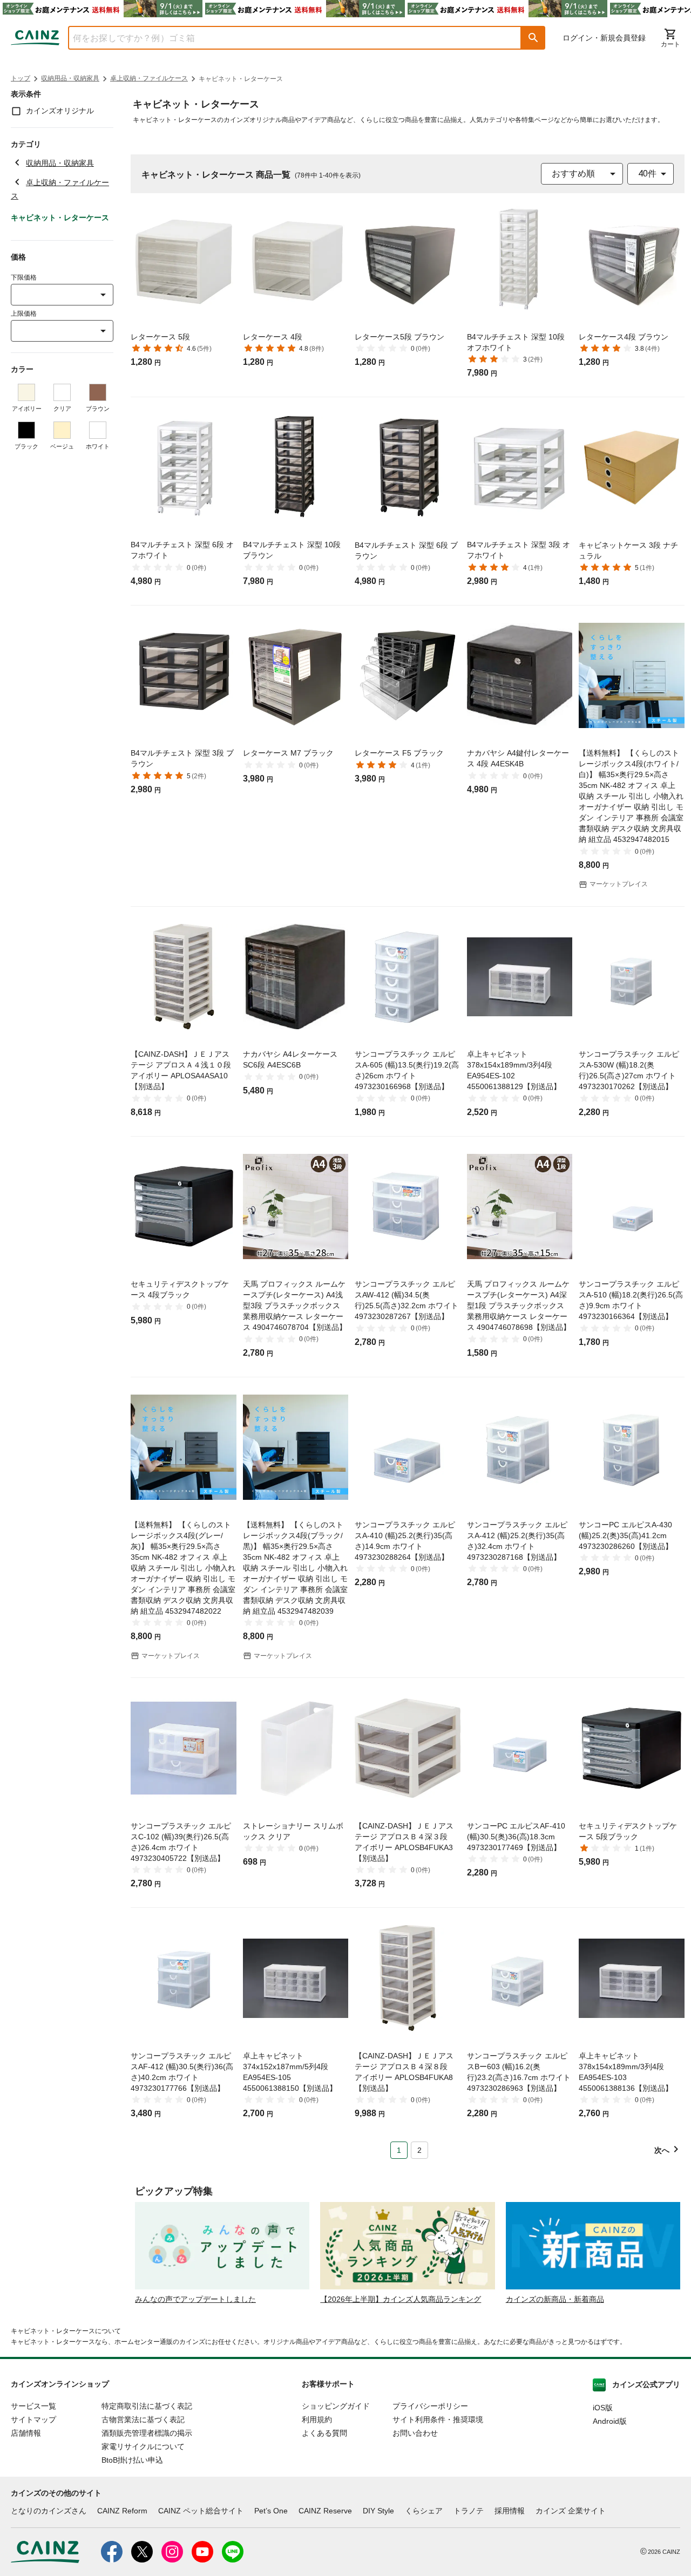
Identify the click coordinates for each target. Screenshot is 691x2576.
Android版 (610, 2421)
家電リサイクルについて (143, 2446)
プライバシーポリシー (430, 2406)
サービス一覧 (33, 2406)
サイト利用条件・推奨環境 (438, 2419)
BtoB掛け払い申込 (132, 2460)
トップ (21, 78)
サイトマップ (33, 2419)
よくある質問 (324, 2433)
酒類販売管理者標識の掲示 (147, 2433)
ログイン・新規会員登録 (604, 38)
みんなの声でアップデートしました (195, 2299)
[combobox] (287, 38)
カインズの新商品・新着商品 (555, 2299)
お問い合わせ (415, 2433)
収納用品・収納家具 (70, 78)
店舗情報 (26, 2433)
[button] (533, 38)
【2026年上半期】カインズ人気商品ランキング (401, 2299)
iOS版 (603, 2408)
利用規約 (317, 2419)
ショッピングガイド (336, 2406)
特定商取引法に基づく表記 (147, 2406)
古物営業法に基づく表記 (143, 2419)
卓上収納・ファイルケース (149, 78)
